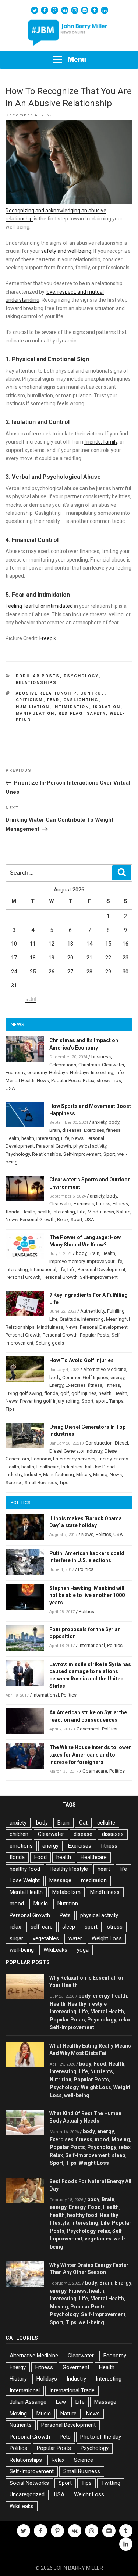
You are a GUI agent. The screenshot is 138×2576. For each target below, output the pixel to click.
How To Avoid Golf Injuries (82, 1360)
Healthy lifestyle (69, 1869)
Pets (65, 1915)
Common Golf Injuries (85, 1377)
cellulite (106, 1823)
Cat (83, 1823)
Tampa (116, 1401)
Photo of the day (101, 2437)
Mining (100, 1474)
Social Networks (29, 2483)
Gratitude (69, 1319)
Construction (99, 1443)
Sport (109, 1154)
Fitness (120, 1204)
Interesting (102, 1072)
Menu (77, 59)
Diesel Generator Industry (76, 1451)
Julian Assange (28, 2402)
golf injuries (84, 1393)
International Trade (72, 2390)
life (62, 1269)
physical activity (90, 1146)
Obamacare (95, 1771)
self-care (42, 1927)
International (43, 1269)
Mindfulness (101, 1212)
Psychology (81, 676)
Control (92, 693)
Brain (55, 1130)
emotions (21, 1846)
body (114, 1122)
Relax (89, 1081)
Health (12, 1138)
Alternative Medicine (105, 1369)
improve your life (105, 1261)
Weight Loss (107, 1938)
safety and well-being (66, 251)
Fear (53, 700)
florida (13, 1212)
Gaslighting (81, 700)
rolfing (73, 1401)
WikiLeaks (55, 1950)
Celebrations (63, 1065)
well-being (22, 1950)
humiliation (33, 707)
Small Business (41, 1483)
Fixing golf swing (24, 1393)
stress (103, 1081)
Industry (14, 1474)
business (101, 1057)
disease (83, 1834)
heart (104, 1869)
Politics (103, 1534)
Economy (15, 1072)
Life (120, 1072)
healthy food (25, 1869)
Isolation (107, 707)
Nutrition (68, 1904)
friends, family (101, 442)
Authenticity (93, 1311)
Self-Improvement (82, 1154)
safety (96, 713)
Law (61, 2402)
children (19, 1834)
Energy (56, 1385)
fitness (114, 1130)
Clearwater (113, 1065)
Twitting (111, 2483)
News (43, 1081)
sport (101, 1401)
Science (14, 1483)
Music (41, 1904)
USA (10, 1088)
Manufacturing (59, 1474)
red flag (71, 713)
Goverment (88, 1729)
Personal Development (102, 1269)
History (18, 2379)
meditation (94, 1880)
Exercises (94, 1130)
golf (65, 1393)
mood (17, 1904)
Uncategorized (27, 2494)
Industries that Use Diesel (89, 1467)
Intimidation (71, 707)
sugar (16, 1938)
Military (84, 1474)
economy (37, 1072)
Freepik (48, 638)
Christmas (89, 1065)
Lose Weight (25, 1880)
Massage (60, 1880)
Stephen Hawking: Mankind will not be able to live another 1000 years (87, 1596)
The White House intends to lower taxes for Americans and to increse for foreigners (90, 1755)
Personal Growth (54, 1146)
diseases (72, 1130)
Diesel (121, 1443)
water (75, 1938)
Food (40, 1857)
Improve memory (67, 1261)
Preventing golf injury (42, 1401)
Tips (116, 1081)
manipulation (35, 713)
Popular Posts (38, 676)
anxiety (99, 1122)
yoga (83, 1950)
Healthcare (48, 1467)
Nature (123, 1212)
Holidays (58, 1072)
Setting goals (50, 1343)
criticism (30, 700)
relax (15, 1927)
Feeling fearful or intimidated (39, 606)
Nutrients (102, 2071)
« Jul (31, 1000)
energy (117, 1377)
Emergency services (74, 1459)
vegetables (46, 1938)
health (28, 1138)
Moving (121, 2139)
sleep (69, 1927)
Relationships (36, 683)
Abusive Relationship (46, 693)
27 (70, 972)
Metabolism (66, 1892)
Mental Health (20, 1081)
